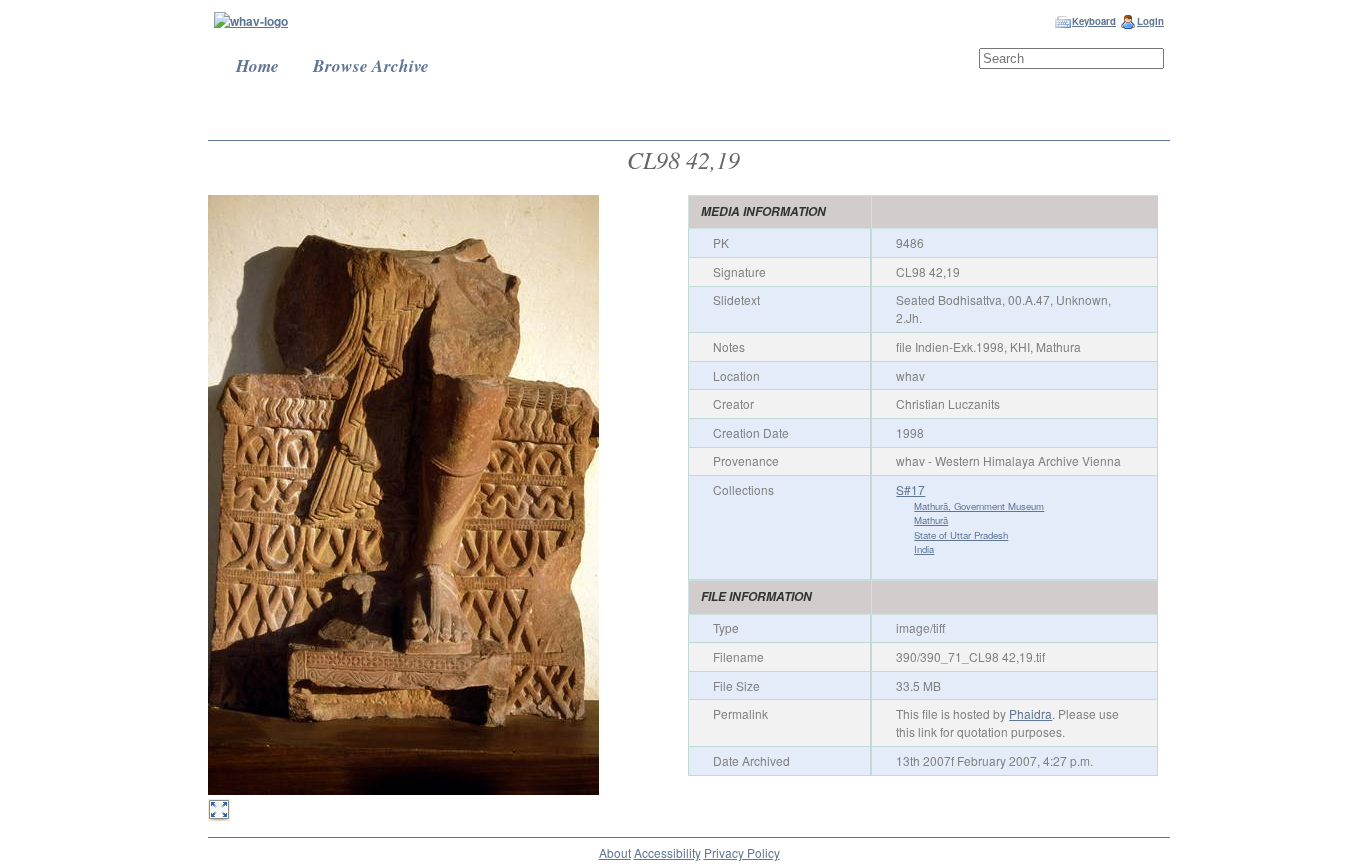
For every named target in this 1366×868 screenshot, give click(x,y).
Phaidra (1030, 713)
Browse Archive (371, 65)
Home (257, 65)
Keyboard (1094, 21)
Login (1150, 21)
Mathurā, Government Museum (979, 506)
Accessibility (667, 852)
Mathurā (931, 520)
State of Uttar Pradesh (961, 535)
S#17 (910, 489)
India (924, 549)
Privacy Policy (742, 852)
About (615, 852)
